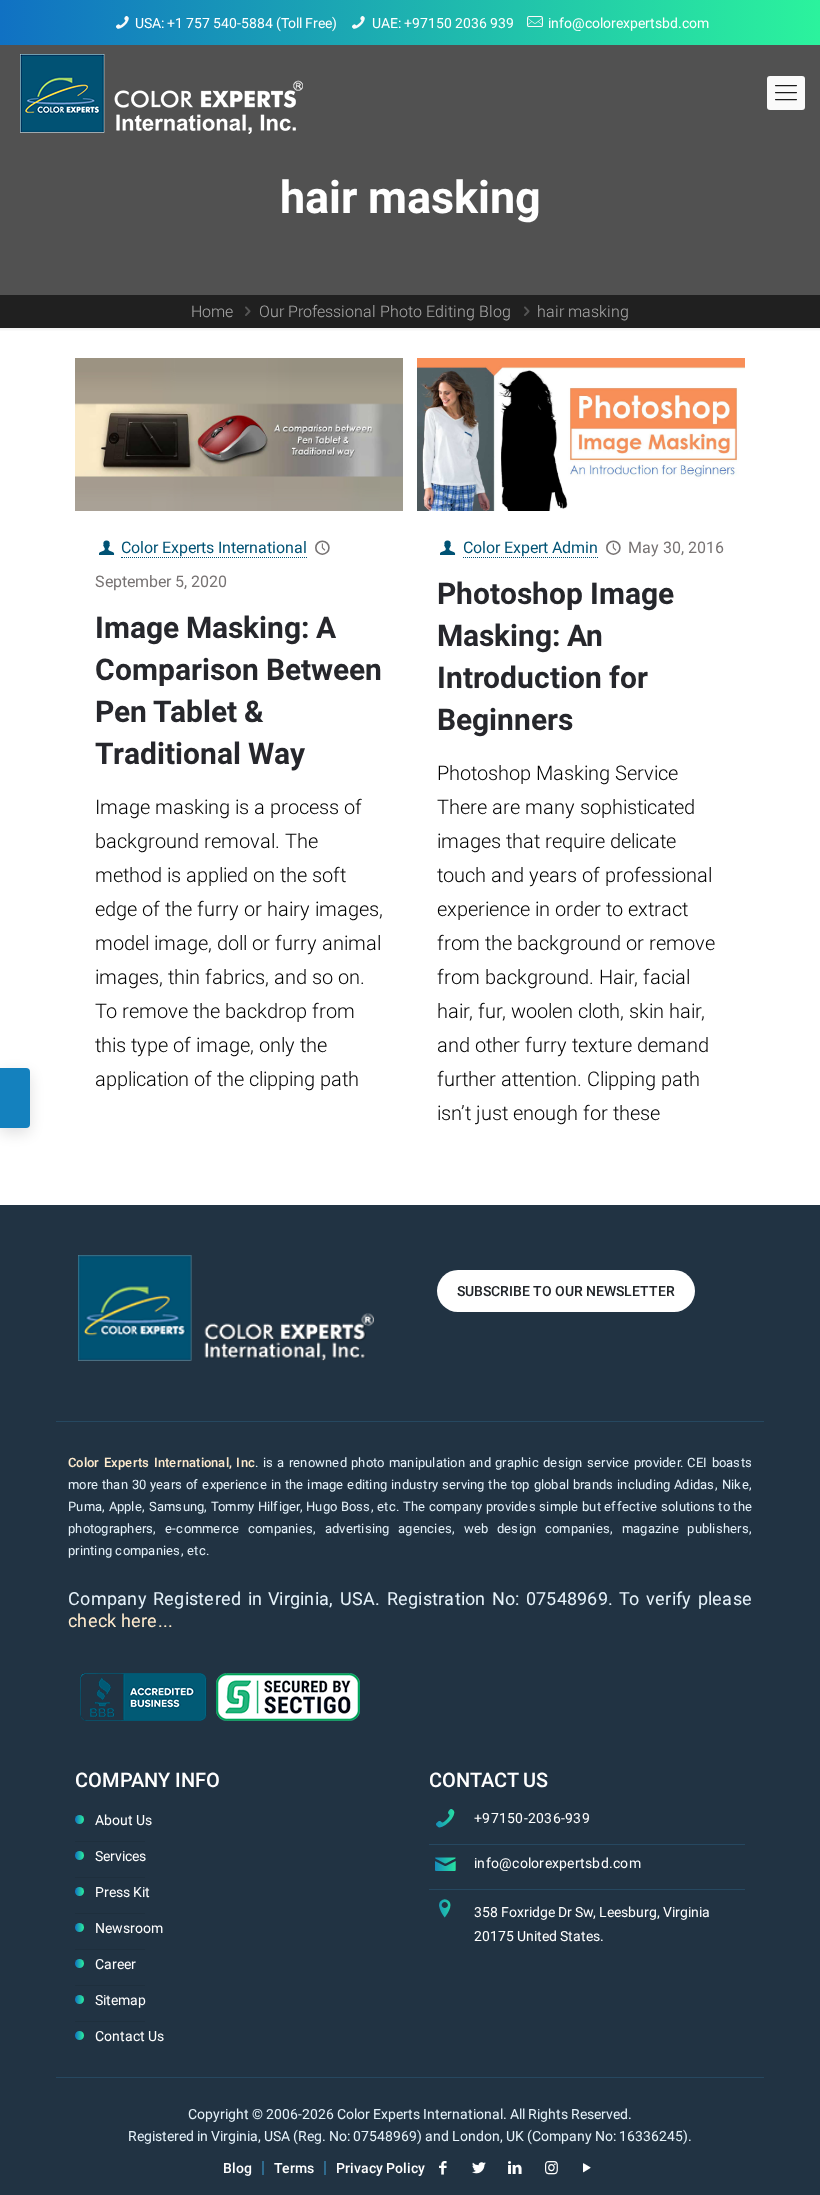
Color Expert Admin (530, 547)
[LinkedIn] (515, 2168)
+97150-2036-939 (532, 1818)
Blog (237, 2168)
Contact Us (129, 2036)
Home (212, 311)
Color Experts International (214, 547)
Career (115, 1964)
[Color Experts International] (161, 93)
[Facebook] (443, 2168)
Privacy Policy (380, 2168)
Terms (294, 2168)
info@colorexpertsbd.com (628, 23)
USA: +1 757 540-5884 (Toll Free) (236, 23)
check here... (120, 1620)
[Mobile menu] (786, 93)
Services (120, 1856)
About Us (123, 1820)
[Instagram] (551, 2168)
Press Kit (122, 1892)
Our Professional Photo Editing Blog (385, 311)
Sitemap (120, 2000)
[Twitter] (479, 2168)
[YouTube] (587, 2168)
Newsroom (129, 1928)
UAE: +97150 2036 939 (443, 23)
